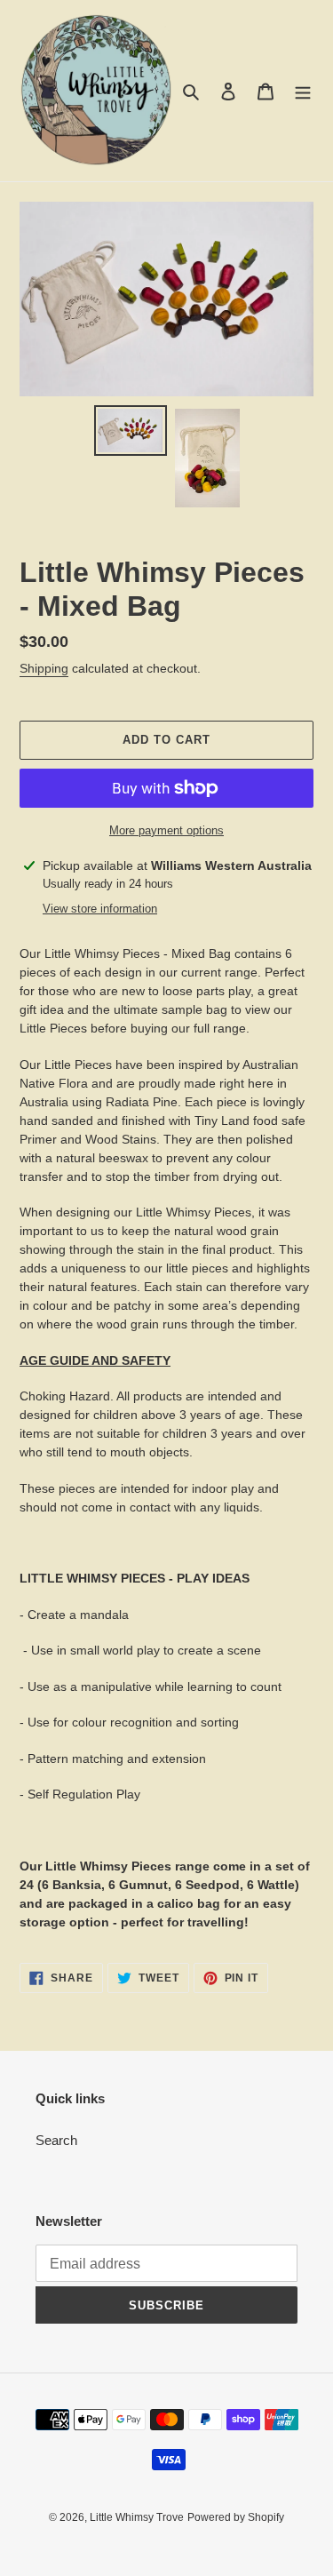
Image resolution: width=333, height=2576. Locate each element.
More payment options (166, 830)
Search (56, 2140)
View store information (100, 909)
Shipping (44, 668)
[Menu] (303, 91)
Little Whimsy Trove (137, 2517)
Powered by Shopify (236, 2517)
